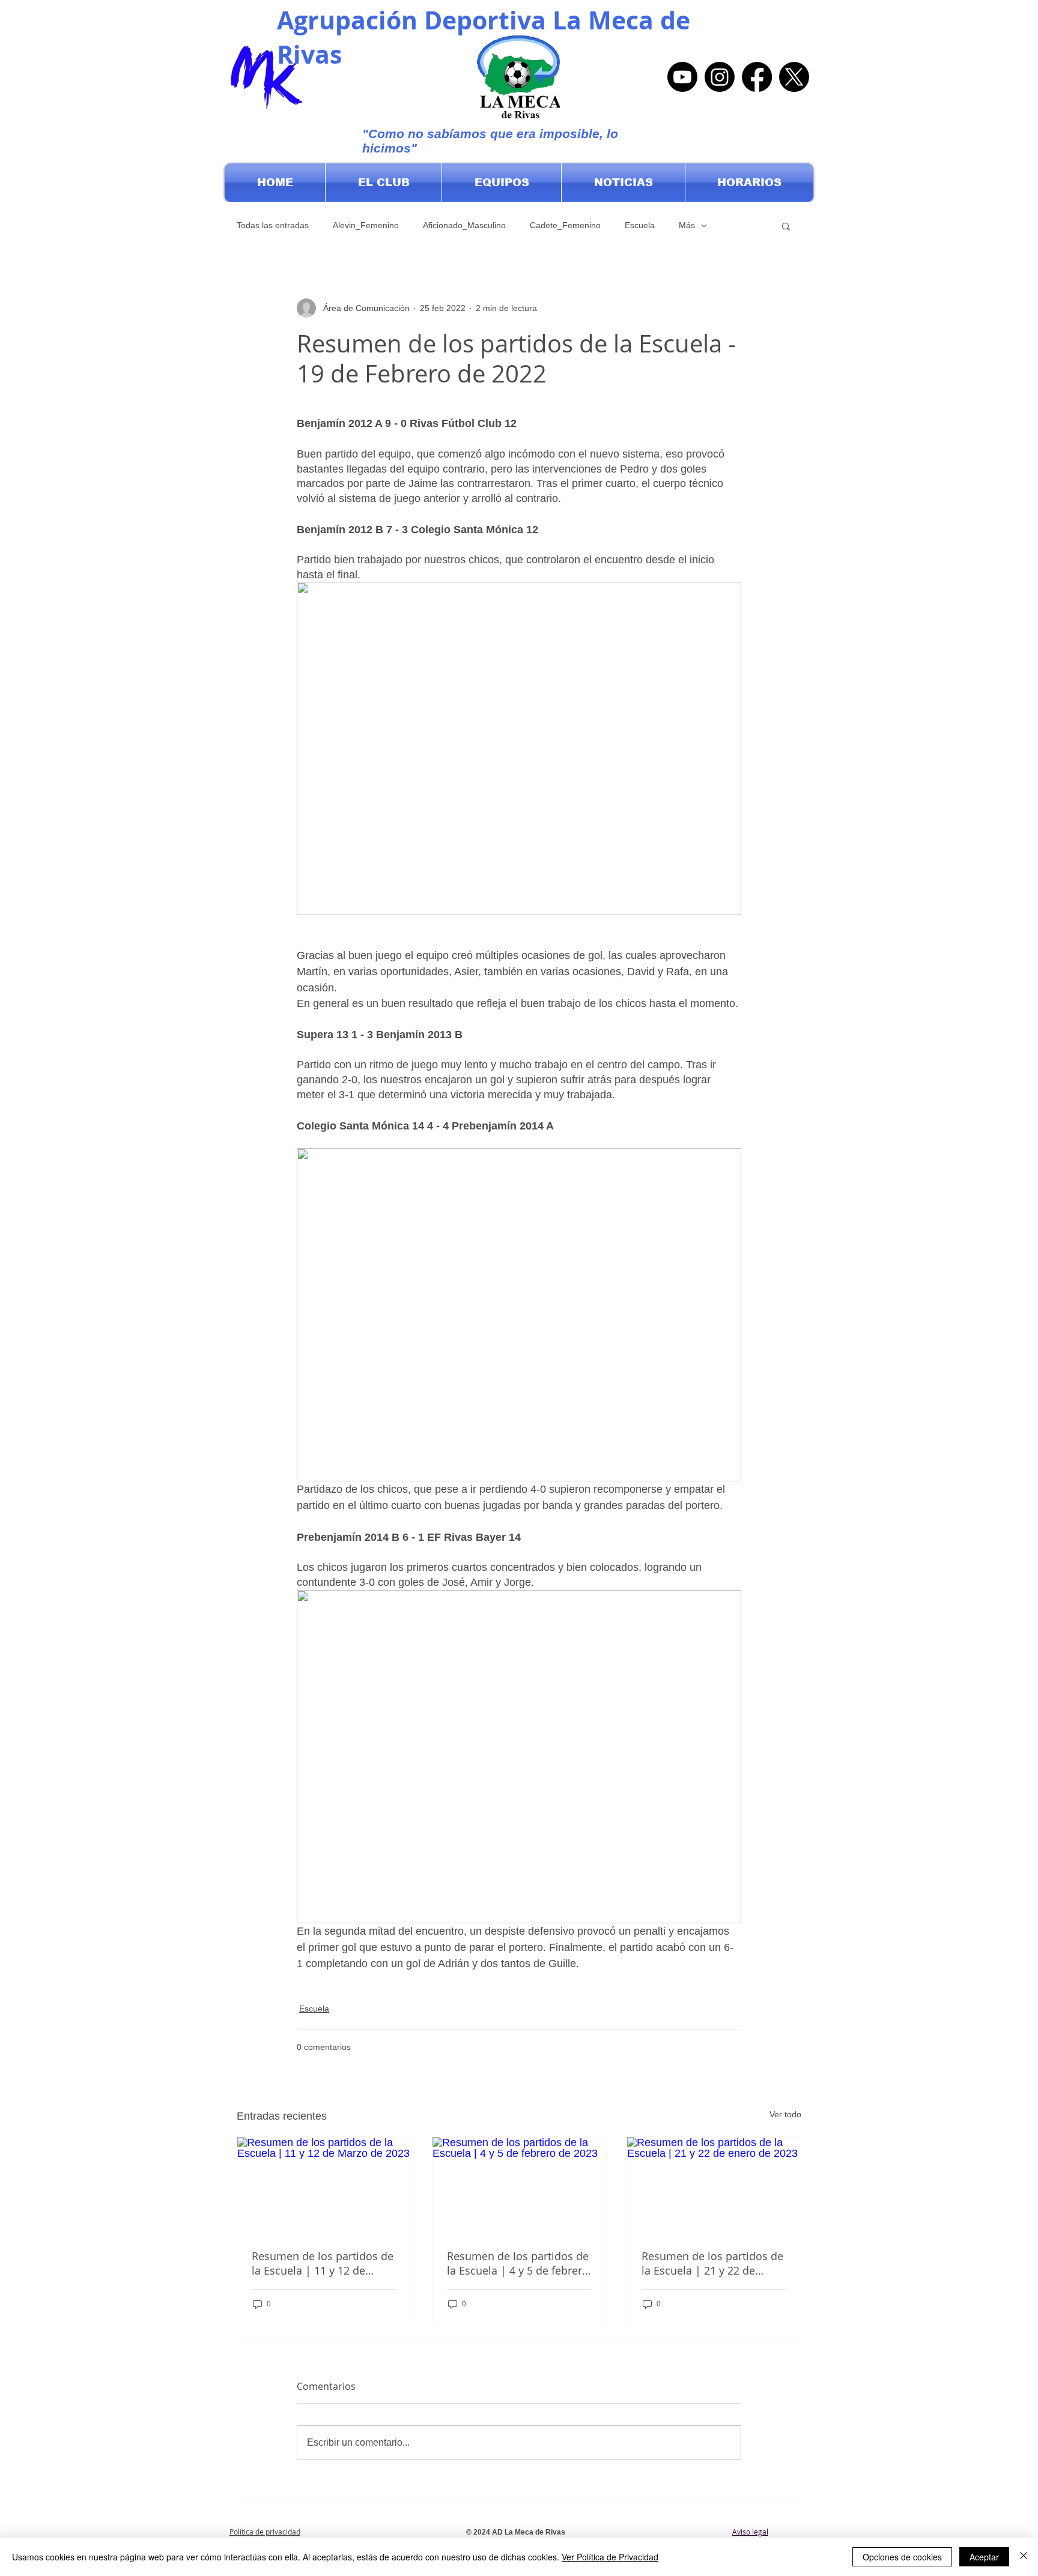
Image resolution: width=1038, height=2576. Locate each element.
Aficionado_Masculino (464, 225)
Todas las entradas (273, 225)
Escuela (640, 225)
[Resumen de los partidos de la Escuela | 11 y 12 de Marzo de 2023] (324, 2186)
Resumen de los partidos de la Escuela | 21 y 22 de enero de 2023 (712, 2263)
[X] (794, 77)
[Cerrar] (1024, 2557)
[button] (384, 183)
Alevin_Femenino (366, 225)
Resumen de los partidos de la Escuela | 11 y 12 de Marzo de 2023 (323, 2263)
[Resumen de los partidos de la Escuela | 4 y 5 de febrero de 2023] (519, 2186)
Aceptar (984, 2557)
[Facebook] (757, 77)
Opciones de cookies (902, 2557)
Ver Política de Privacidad (610, 2557)
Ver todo (785, 2114)
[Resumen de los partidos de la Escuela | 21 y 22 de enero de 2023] (714, 2186)
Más (687, 225)
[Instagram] (720, 77)
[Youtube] (682, 77)
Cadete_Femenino (565, 225)
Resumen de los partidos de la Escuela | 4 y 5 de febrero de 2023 (518, 2263)
